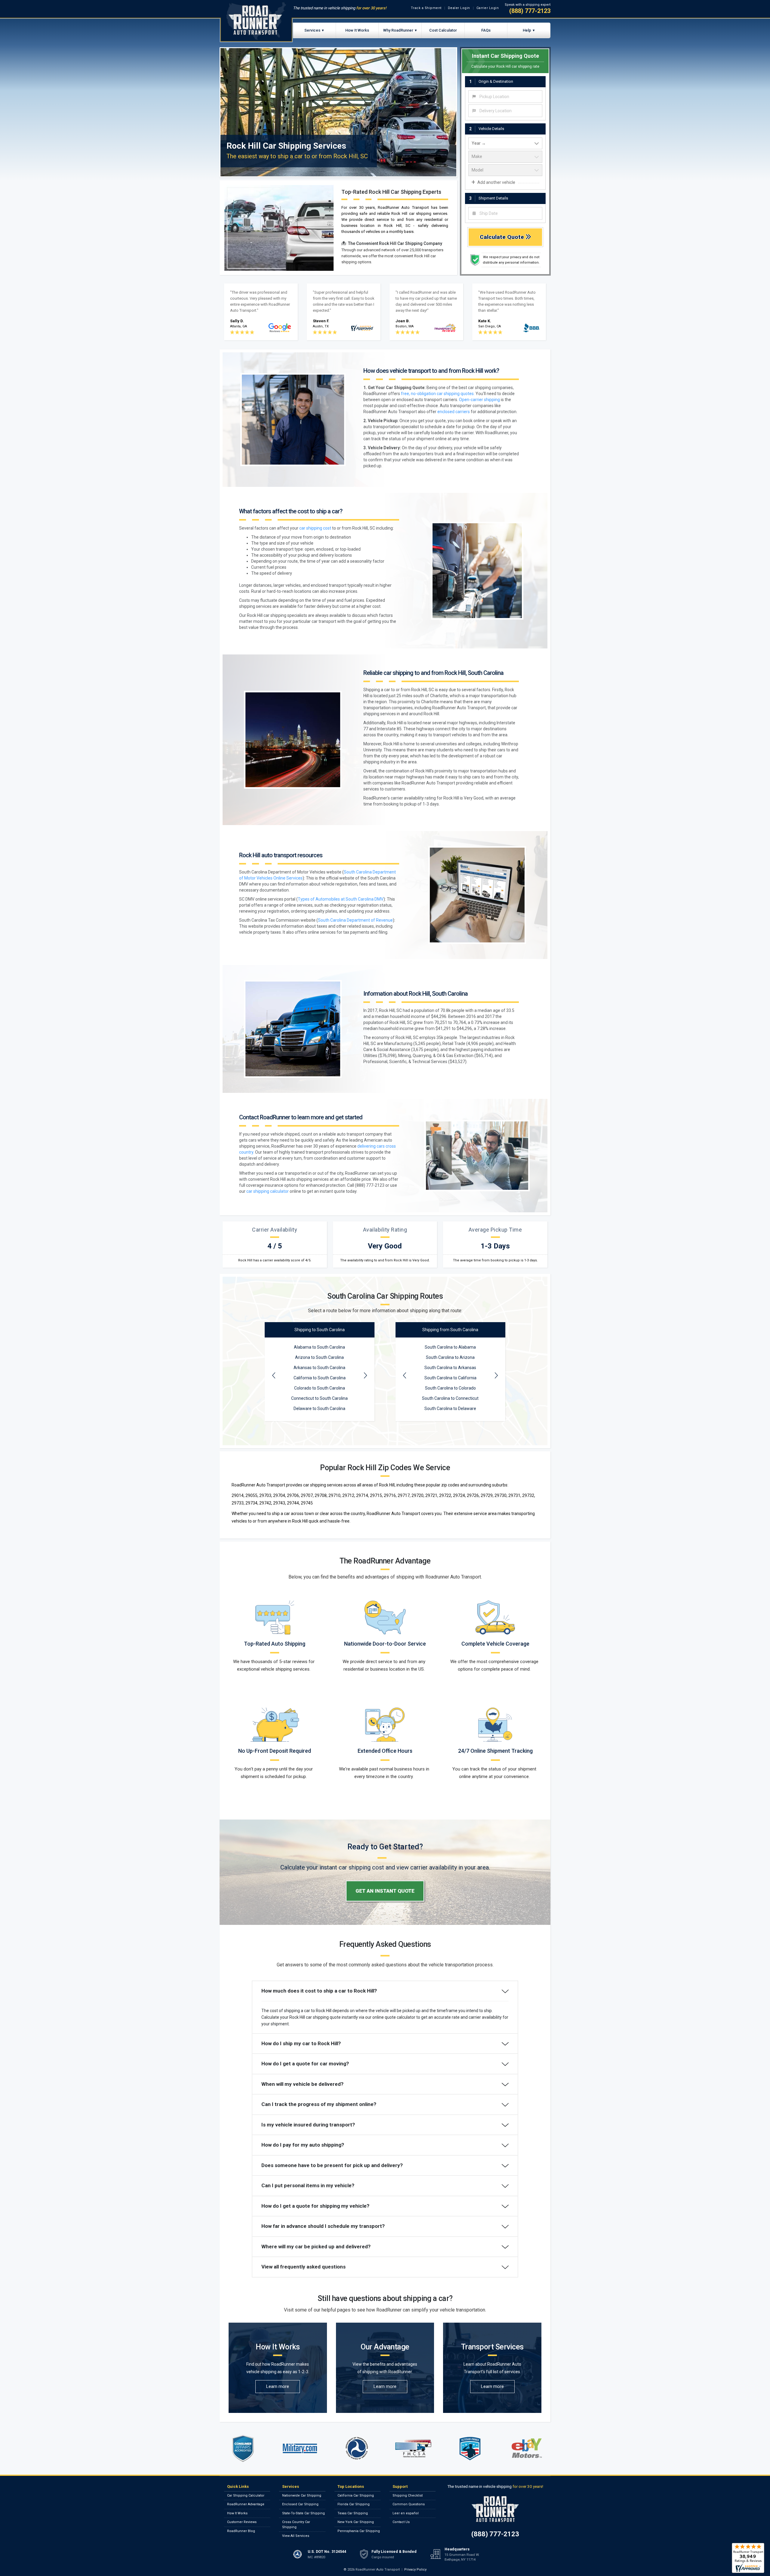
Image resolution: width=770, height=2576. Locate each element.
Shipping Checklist (408, 2496)
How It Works (357, 30)
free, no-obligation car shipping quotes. (438, 394)
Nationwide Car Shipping (302, 2496)
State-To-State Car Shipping (303, 2513)
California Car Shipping (356, 2496)
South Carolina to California (450, 1378)
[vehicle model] (505, 170)
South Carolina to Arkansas (450, 1368)
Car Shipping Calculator (246, 2496)
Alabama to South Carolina (319, 1347)
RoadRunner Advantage (246, 2504)
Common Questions (409, 2504)
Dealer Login (459, 8)
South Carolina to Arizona (450, 1357)
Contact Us (401, 2522)
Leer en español (406, 2513)
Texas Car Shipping (353, 2513)
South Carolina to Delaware (450, 1409)
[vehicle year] (505, 144)
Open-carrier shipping (479, 400)
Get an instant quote (385, 1891)
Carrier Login (488, 8)
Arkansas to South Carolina (319, 1368)
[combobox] (505, 97)
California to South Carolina (320, 1378)
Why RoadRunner (398, 30)
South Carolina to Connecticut (450, 1398)
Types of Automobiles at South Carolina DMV (341, 899)
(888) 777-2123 (530, 11)
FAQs (486, 30)
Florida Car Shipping (354, 2504)
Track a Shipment (426, 8)
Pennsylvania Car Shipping (359, 2531)
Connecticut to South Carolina (319, 1398)
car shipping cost (315, 528)
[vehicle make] (505, 157)
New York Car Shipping (356, 2522)
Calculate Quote (503, 237)
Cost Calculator (443, 30)
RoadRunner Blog (241, 2531)
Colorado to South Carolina (320, 1388)
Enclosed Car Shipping (300, 2504)
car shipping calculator (268, 1191)
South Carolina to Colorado (450, 1388)
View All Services (296, 2536)
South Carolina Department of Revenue (355, 920)
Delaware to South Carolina (319, 1409)
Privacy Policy (415, 2570)
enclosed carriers (454, 412)
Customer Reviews (242, 2522)
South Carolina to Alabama (450, 1347)
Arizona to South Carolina (319, 1357)
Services (312, 30)
